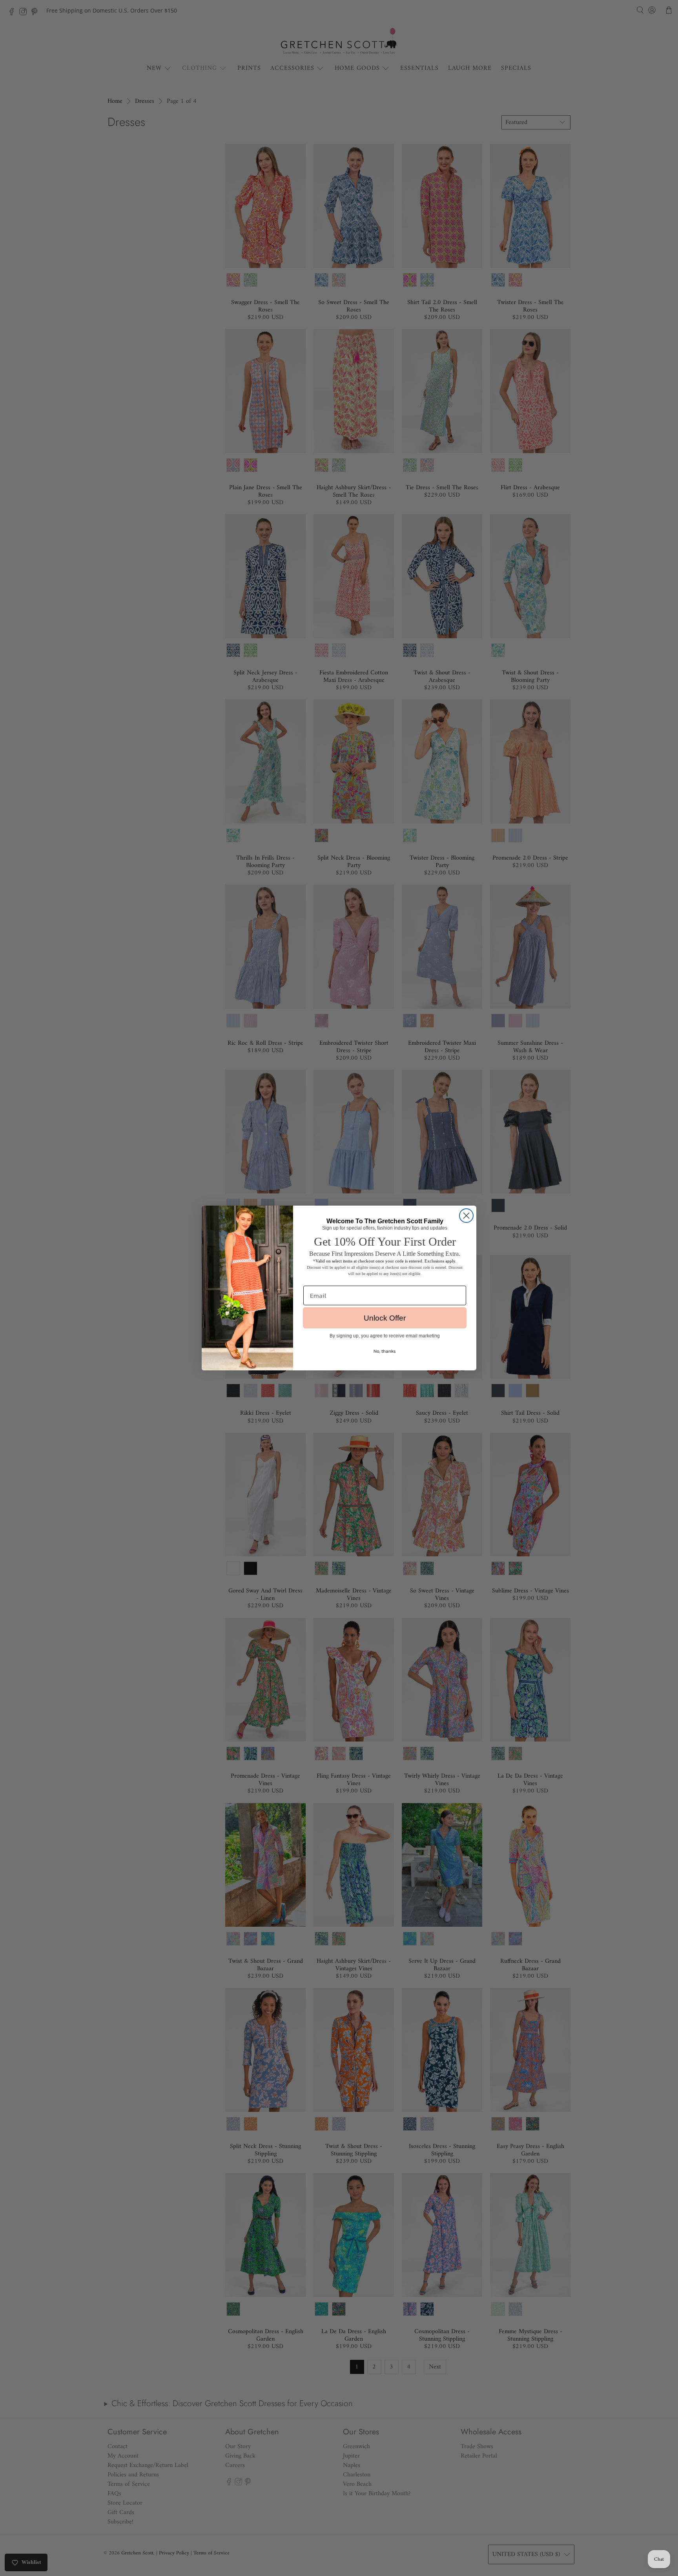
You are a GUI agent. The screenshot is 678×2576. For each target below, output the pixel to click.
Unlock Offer (385, 1318)
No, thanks (385, 1351)
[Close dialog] (466, 1216)
